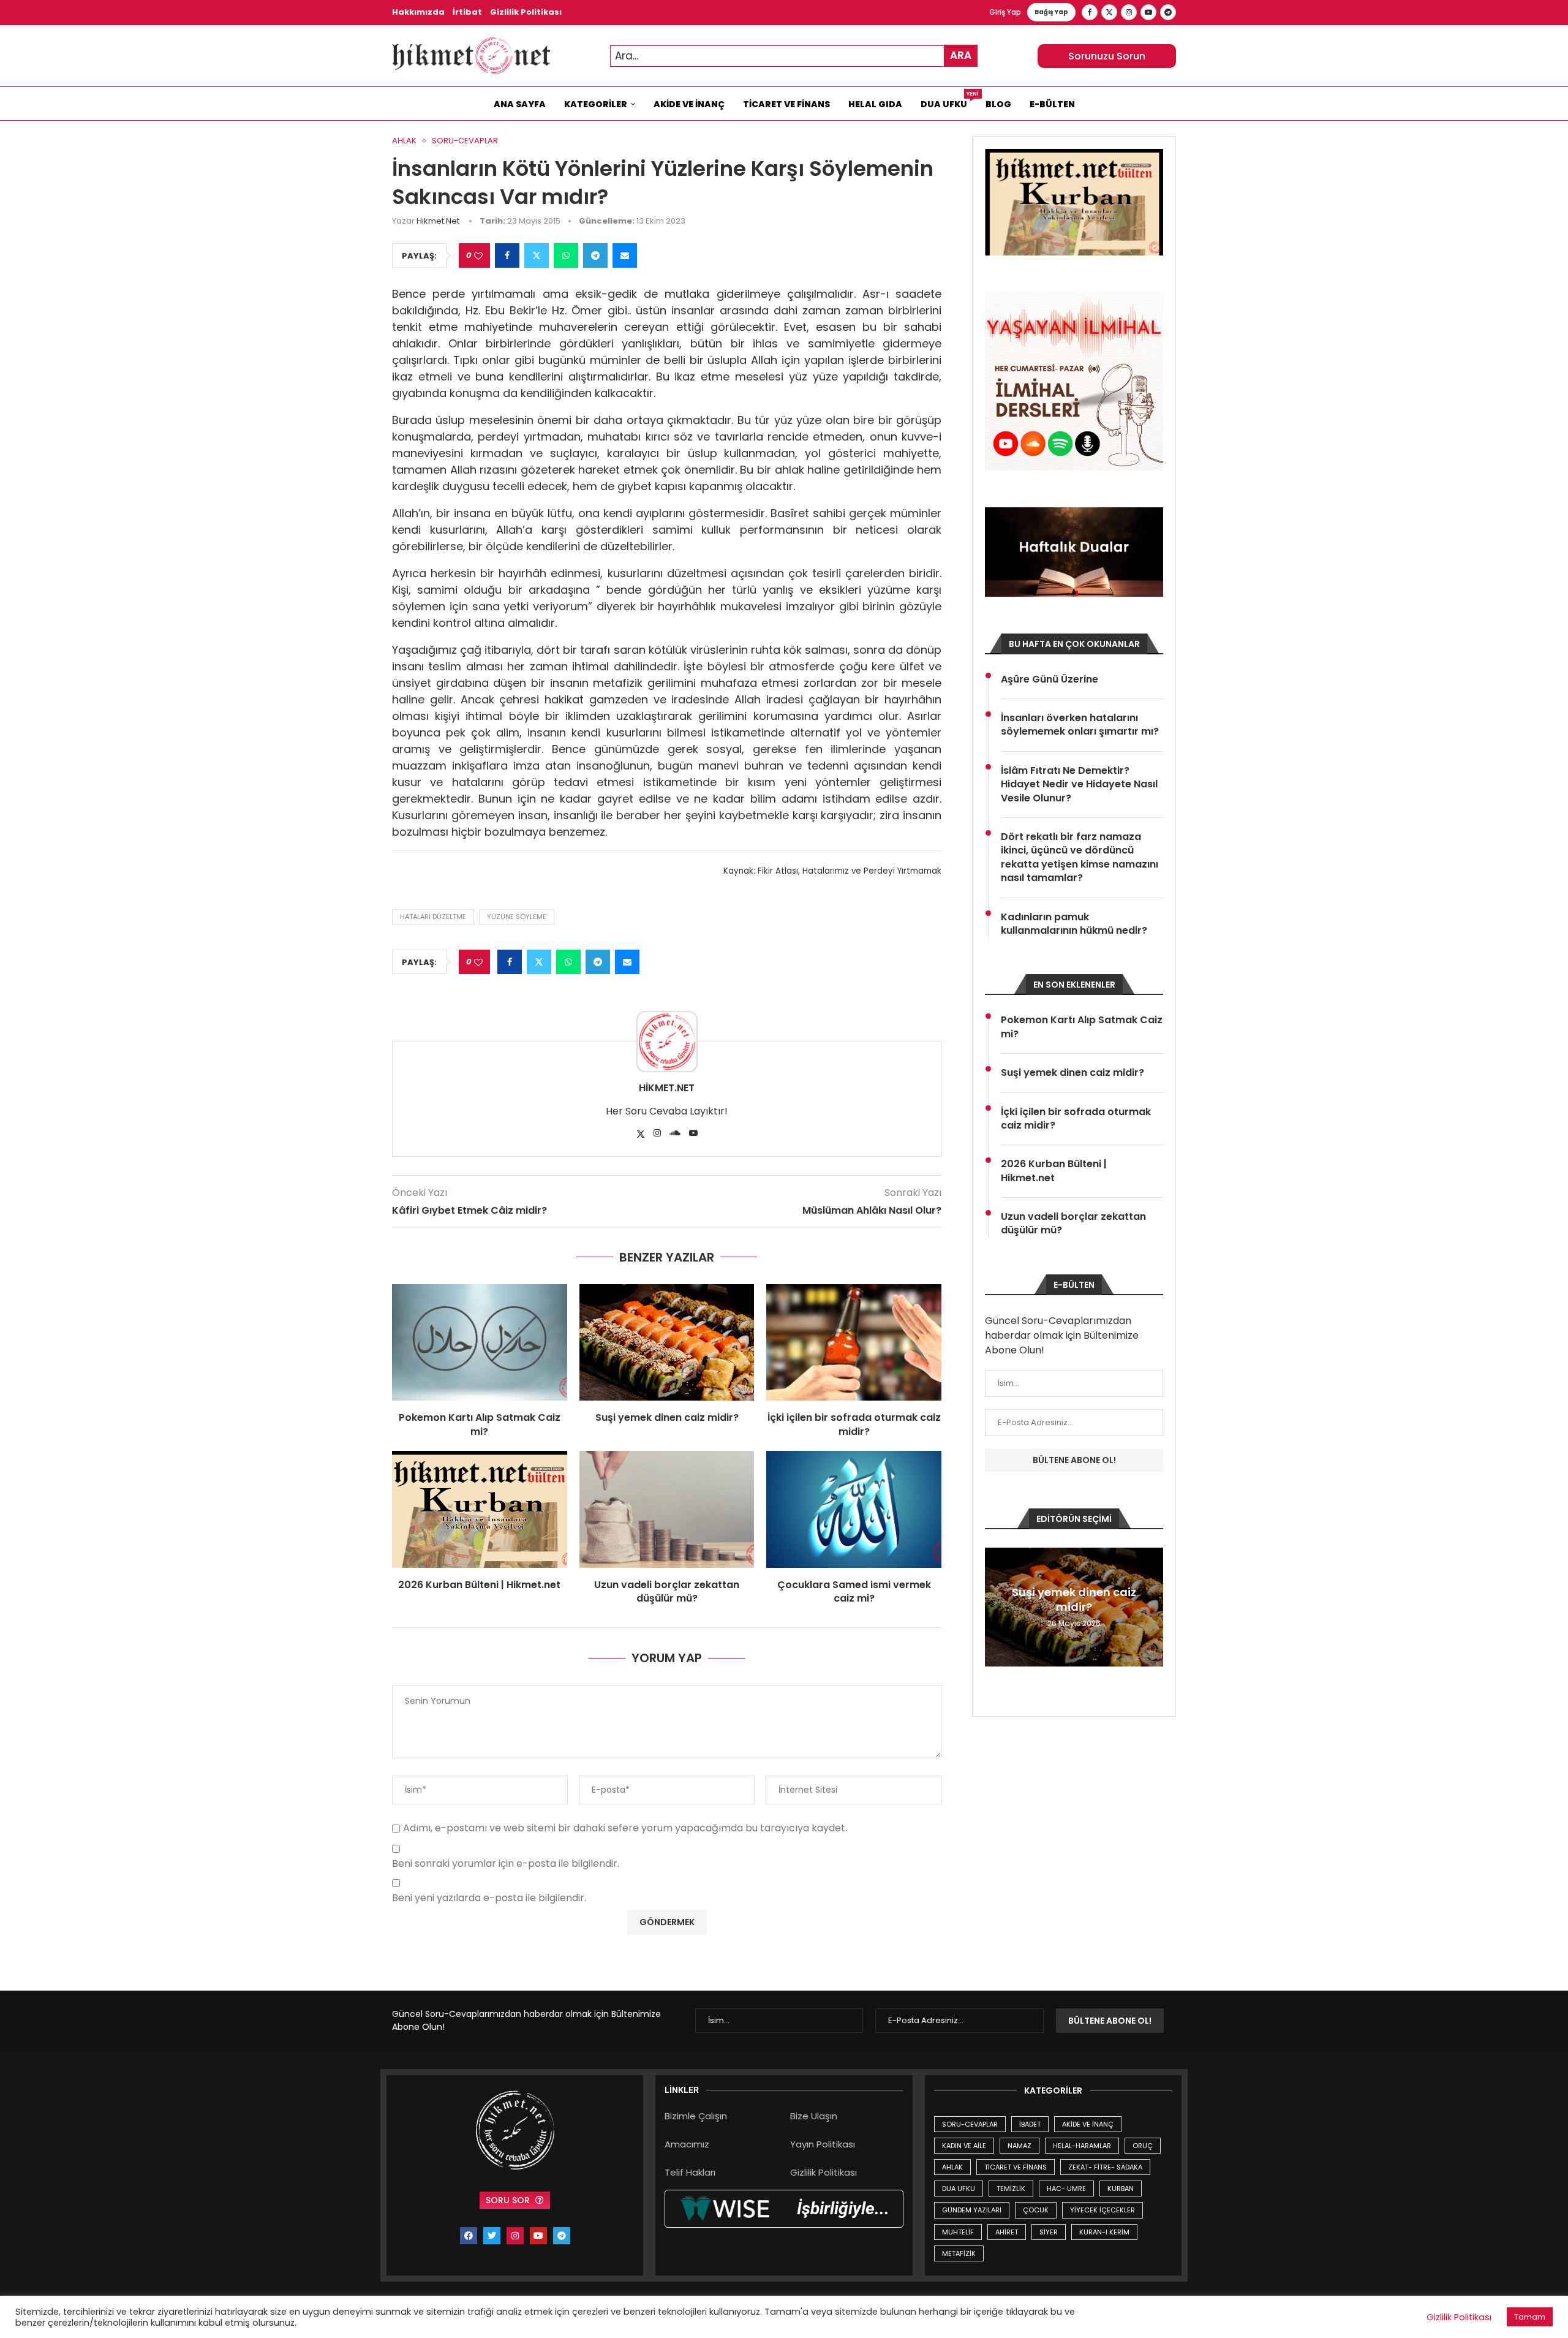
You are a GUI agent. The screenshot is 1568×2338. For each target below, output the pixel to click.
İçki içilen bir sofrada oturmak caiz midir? (854, 1424)
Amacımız (687, 2144)
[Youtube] (1148, 12)
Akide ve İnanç (689, 104)
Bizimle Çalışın (696, 2116)
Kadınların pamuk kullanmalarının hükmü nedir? (1074, 924)
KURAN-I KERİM (1104, 2232)
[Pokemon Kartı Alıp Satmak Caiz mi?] (480, 1342)
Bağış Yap (1051, 12)
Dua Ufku (948, 101)
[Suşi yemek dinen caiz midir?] (667, 1342)
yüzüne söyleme (517, 917)
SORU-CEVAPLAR (970, 2124)
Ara (961, 55)
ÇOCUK (1036, 2210)
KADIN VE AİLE (964, 2146)
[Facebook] (1090, 12)
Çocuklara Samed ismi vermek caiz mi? (854, 1591)
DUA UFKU (959, 2189)
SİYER (1049, 2232)
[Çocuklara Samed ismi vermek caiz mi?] (854, 1509)
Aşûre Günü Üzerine (1050, 679)
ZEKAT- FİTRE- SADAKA (1105, 2167)
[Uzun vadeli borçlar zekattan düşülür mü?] (667, 1509)
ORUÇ (1143, 2146)
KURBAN (1121, 2189)
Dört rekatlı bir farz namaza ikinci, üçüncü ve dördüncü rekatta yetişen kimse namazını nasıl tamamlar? (1080, 857)
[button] (996, 1606)
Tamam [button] (1530, 2317)
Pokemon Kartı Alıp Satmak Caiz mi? (480, 1424)
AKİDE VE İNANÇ (1088, 2124)
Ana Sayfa (520, 104)
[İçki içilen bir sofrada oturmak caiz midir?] (854, 1342)
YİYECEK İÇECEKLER (1102, 2210)
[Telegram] (1168, 12)
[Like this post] (478, 256)
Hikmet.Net (438, 221)
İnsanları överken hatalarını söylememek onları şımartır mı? (1080, 725)
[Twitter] (1109, 12)
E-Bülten (1052, 104)
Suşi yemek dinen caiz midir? (667, 1417)
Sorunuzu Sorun (1107, 56)
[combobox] (794, 56)
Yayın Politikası (823, 2144)
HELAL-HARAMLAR (1082, 2146)
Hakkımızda (418, 12)
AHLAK (952, 2167)
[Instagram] (1129, 12)
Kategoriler (596, 104)
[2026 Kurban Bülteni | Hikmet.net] (480, 1509)
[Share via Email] (625, 255)
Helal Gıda (875, 104)
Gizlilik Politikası (526, 12)
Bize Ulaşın (814, 2116)
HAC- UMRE (1066, 2189)
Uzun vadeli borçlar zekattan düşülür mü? (667, 1591)
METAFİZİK (959, 2253)
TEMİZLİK (1011, 2189)
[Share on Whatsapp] (566, 255)
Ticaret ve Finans (786, 104)
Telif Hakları (690, 2172)
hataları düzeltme (433, 917)
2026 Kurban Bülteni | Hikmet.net (479, 1585)
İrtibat (467, 12)
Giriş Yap (1005, 12)
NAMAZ (1020, 2146)
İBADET (1030, 2124)
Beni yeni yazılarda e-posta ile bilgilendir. (489, 1898)
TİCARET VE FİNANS (1016, 2167)
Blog (998, 104)
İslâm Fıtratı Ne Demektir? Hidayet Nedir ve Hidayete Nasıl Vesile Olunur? (1079, 785)
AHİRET (1007, 2232)
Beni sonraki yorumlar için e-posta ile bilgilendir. (506, 1864)
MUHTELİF (958, 2232)
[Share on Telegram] (595, 255)
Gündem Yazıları (972, 2210)
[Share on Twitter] (537, 255)
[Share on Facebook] (507, 255)
